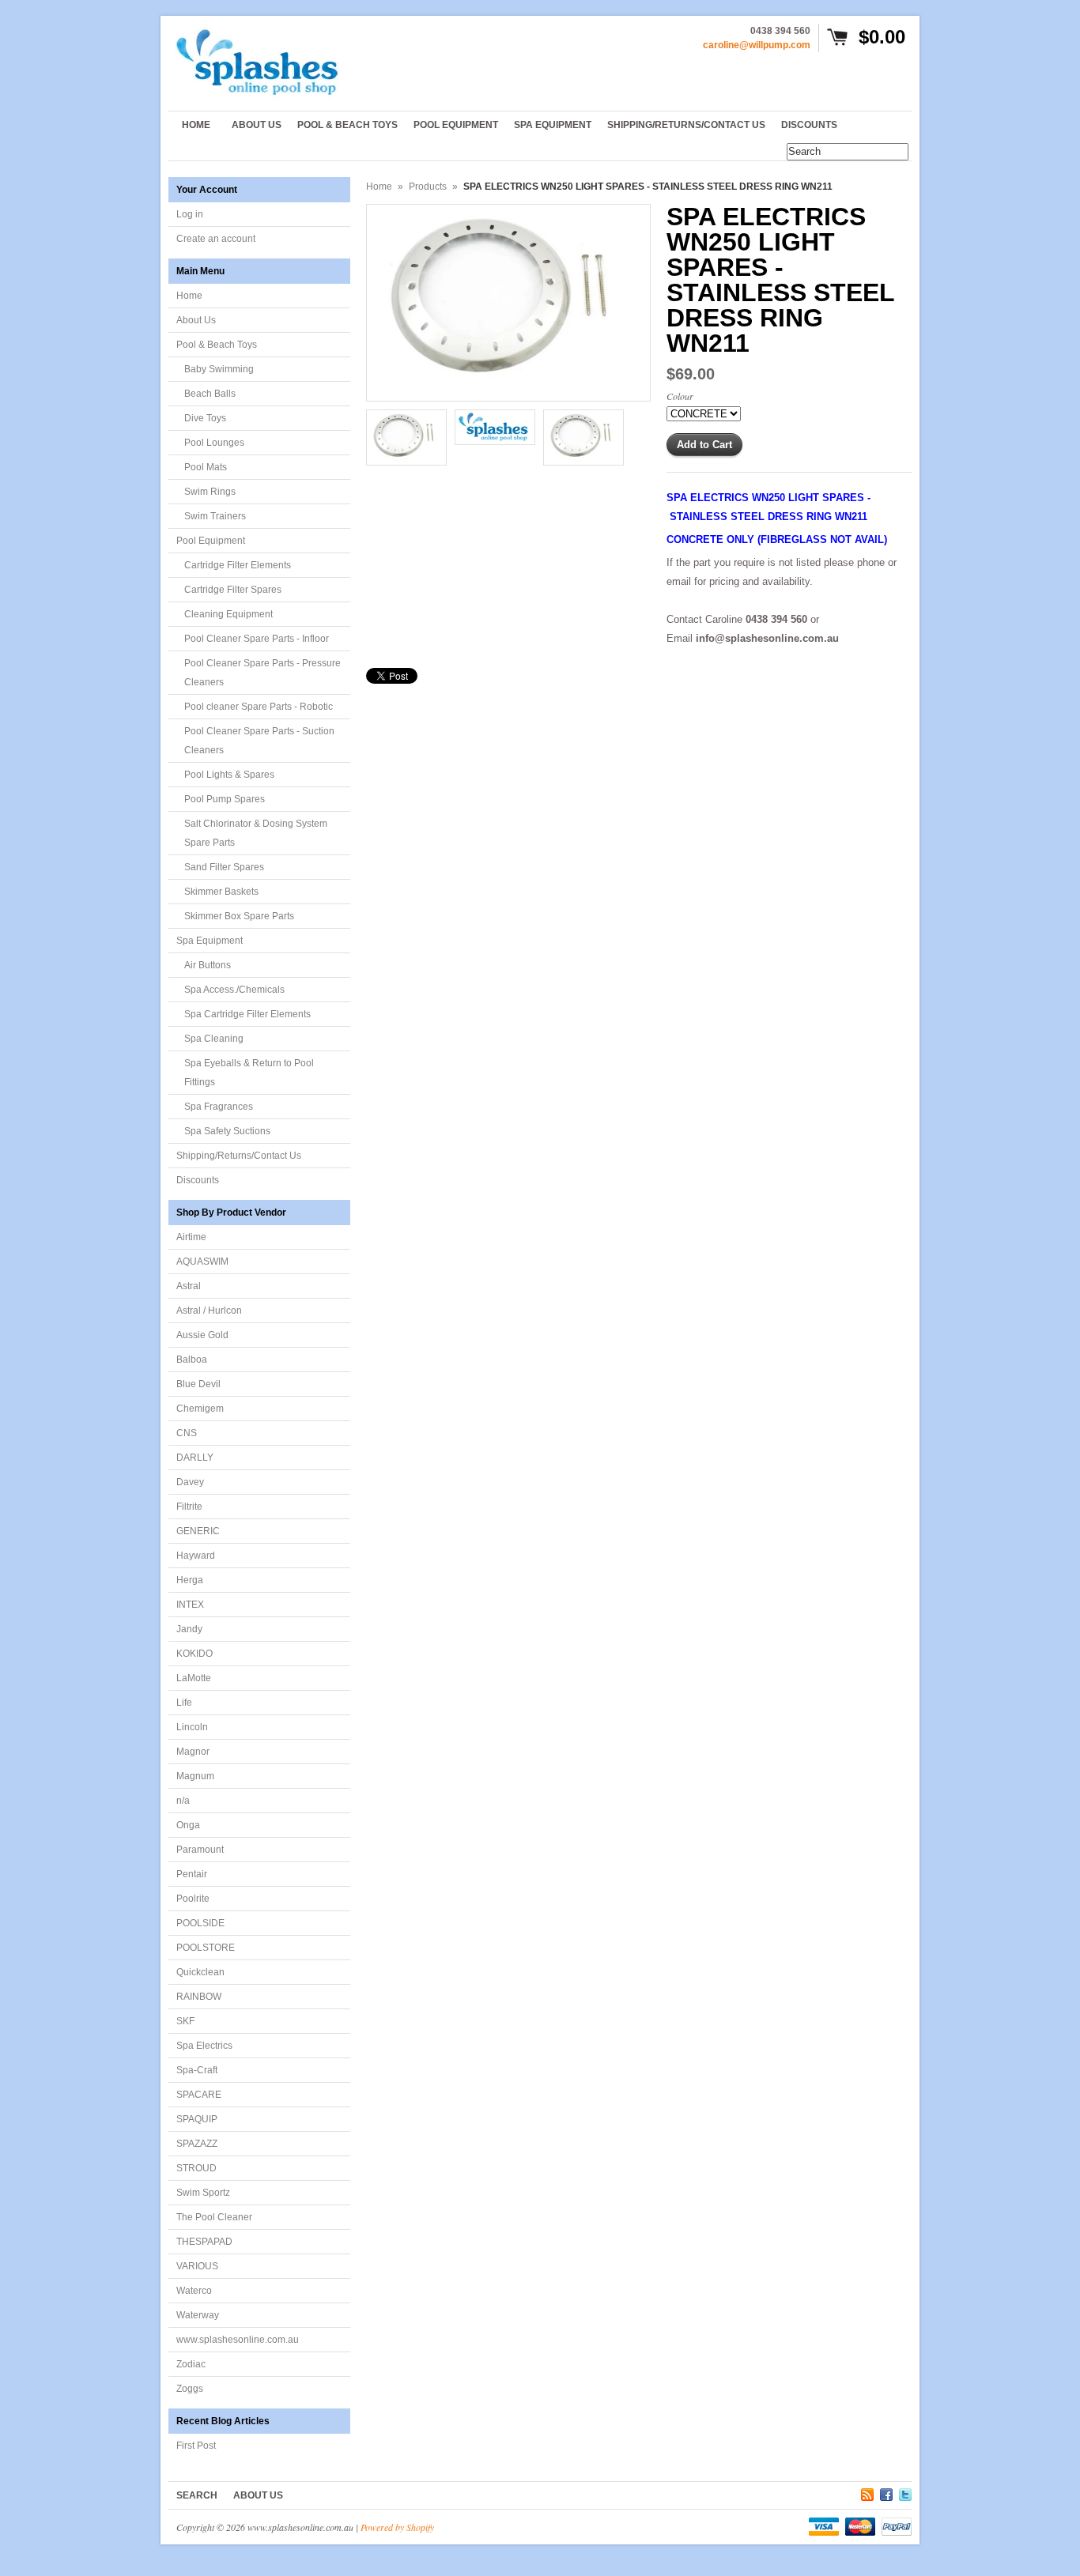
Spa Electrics (204, 2046)
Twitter (905, 2492)
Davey (190, 1482)
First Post (196, 2446)
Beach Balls (210, 394)
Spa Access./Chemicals (234, 990)
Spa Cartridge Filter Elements (247, 1014)
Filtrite (189, 1507)
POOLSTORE (206, 1948)
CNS (187, 1433)
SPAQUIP (197, 2119)
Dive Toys (205, 418)
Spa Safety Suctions (227, 1131)
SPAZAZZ (197, 2144)
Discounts (198, 1180)
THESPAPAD (204, 2242)
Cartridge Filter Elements (238, 565)
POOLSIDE (200, 1923)
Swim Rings (210, 492)
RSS (867, 2492)
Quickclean (200, 1972)
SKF (185, 2021)
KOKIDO (194, 1654)
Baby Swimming (219, 369)
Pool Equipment (211, 541)
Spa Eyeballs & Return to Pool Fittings (249, 1073)
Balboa (192, 1360)
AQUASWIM (202, 1262)
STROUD (196, 2168)
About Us (196, 320)
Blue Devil (198, 1384)
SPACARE (199, 2095)
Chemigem (200, 1409)
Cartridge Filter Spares (233, 590)
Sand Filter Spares (224, 867)
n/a (183, 1801)
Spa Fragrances (219, 1107)
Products (428, 187)
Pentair (192, 1874)
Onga (188, 1825)
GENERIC (198, 1531)
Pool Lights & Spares (229, 775)
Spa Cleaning (214, 1039)
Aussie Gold (202, 1335)
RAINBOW (199, 1997)
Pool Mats (206, 467)
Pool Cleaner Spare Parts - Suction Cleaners (259, 741)
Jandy (189, 1629)
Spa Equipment (210, 941)
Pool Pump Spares (225, 799)
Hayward (196, 1556)
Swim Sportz (203, 2193)
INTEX (190, 1605)
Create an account (216, 239)
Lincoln (192, 1727)
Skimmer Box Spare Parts (239, 916)
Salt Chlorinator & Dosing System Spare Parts (256, 833)
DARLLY (195, 1458)
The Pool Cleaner (214, 2217)
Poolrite (193, 1899)
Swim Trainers (215, 516)
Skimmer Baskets (221, 892)
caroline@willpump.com (757, 45)
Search (197, 2495)
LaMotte (194, 1678)
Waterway (198, 2315)
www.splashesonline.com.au (238, 2340)
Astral (189, 1286)
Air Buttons (208, 965)
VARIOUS (197, 2266)
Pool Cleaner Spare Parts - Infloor (257, 639)
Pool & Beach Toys (217, 345)
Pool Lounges (214, 443)
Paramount (200, 1850)
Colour (680, 396)
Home (189, 296)
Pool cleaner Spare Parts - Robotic (259, 707)
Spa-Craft (197, 2070)
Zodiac (191, 2364)
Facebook (886, 2492)
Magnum (195, 1776)
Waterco (194, 2291)
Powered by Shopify (397, 2527)
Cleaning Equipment (228, 614)
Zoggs (190, 2389)
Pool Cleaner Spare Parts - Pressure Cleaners (262, 673)
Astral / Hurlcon (209, 1311)
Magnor (193, 1752)
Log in (190, 214)
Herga (190, 1580)
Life (184, 1703)
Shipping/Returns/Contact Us (239, 1156)
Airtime (191, 1237)
